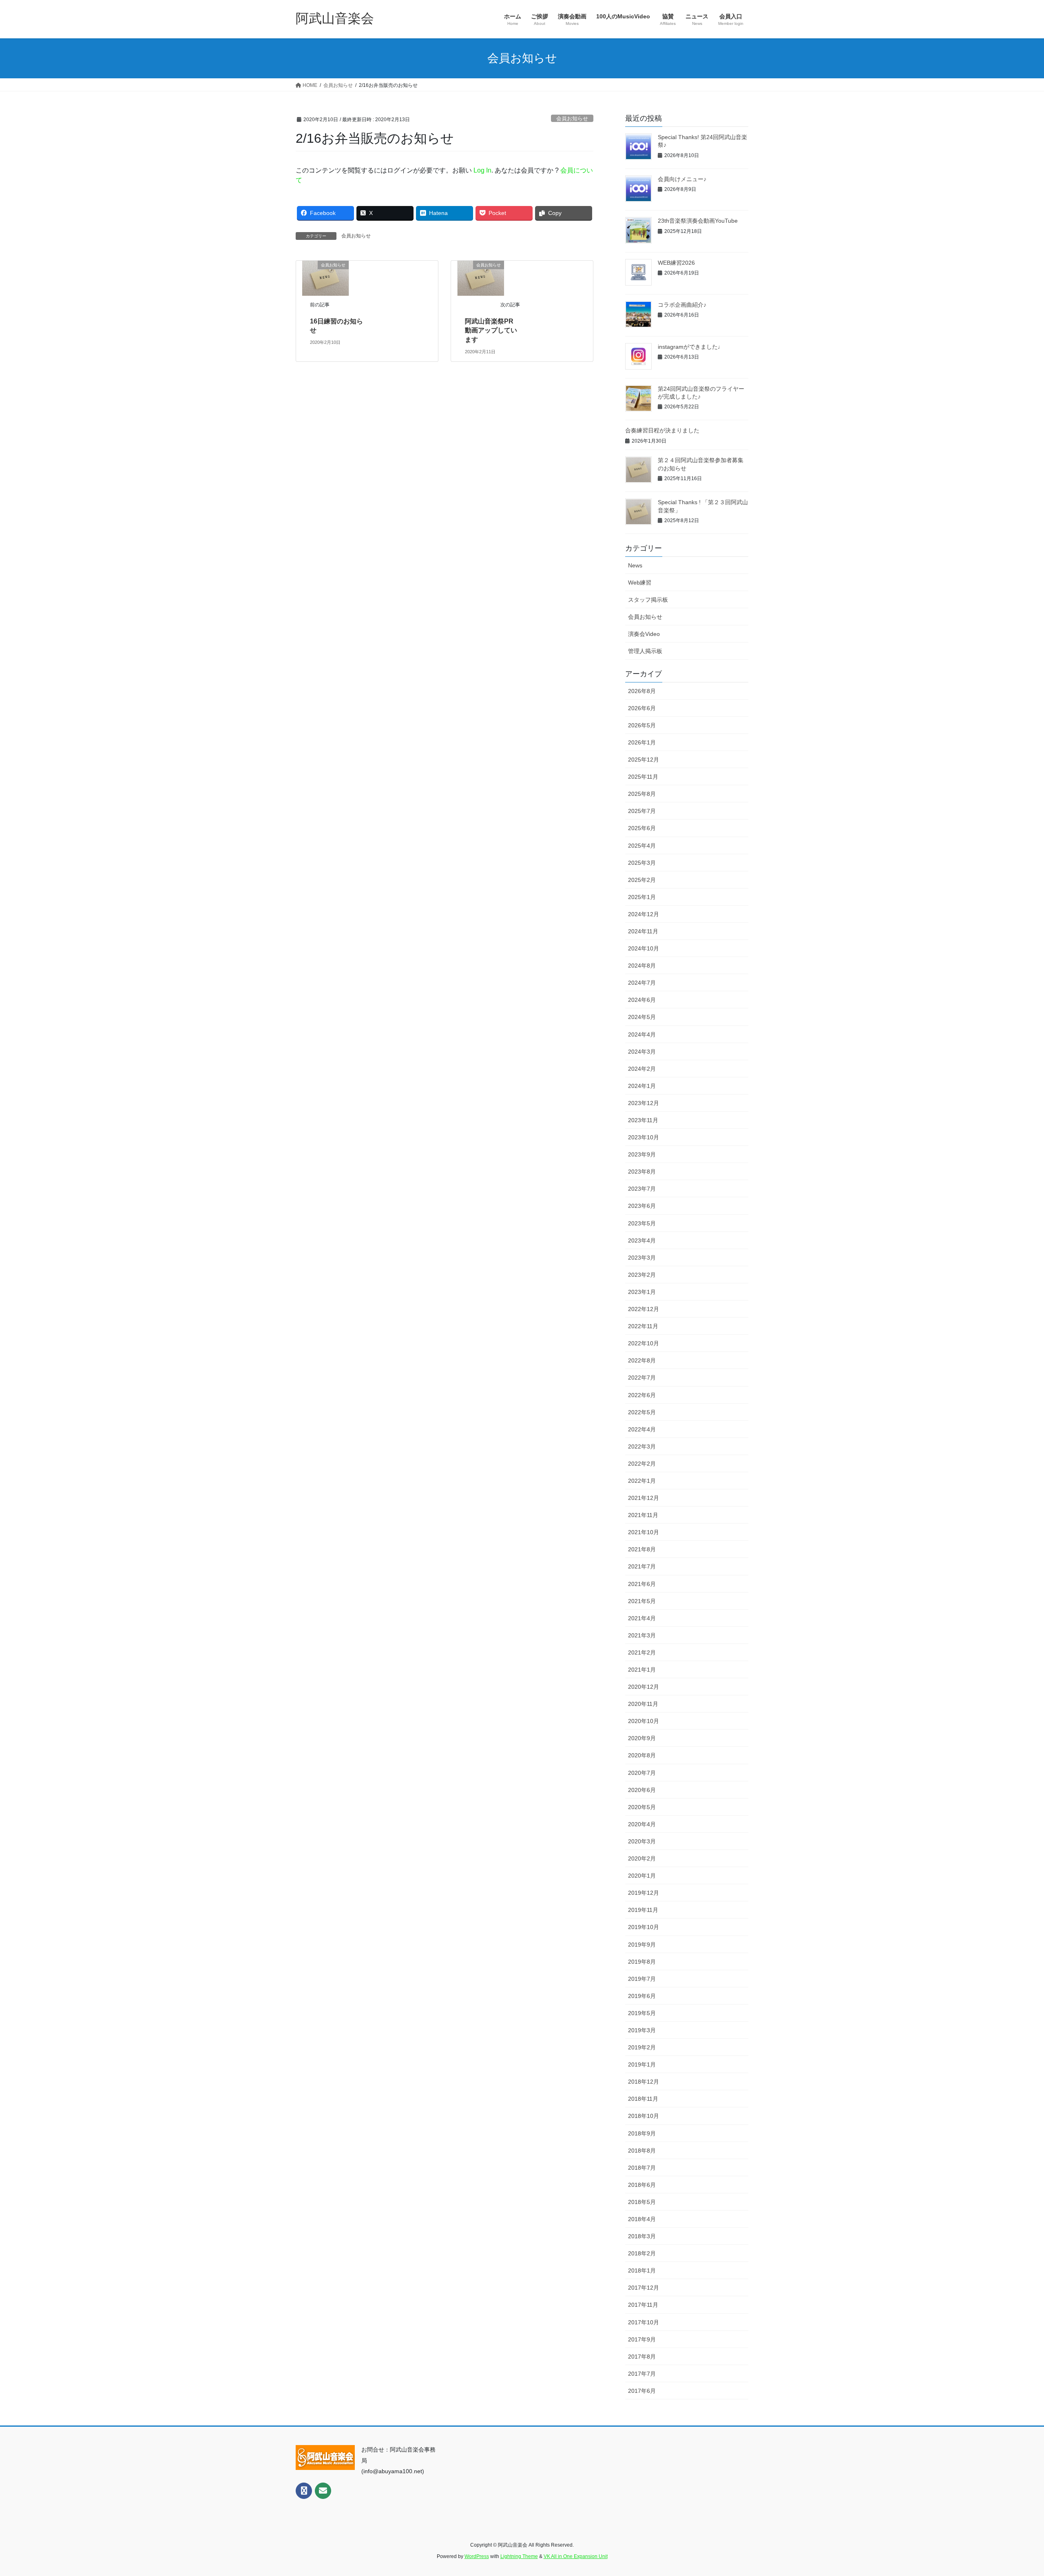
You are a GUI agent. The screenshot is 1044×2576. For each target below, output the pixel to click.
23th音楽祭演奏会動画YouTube (698, 221)
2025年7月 (642, 811)
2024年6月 (642, 1000)
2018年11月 (643, 2099)
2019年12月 (644, 1893)
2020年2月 (642, 1858)
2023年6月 (642, 1206)
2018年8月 (642, 2151)
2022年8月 (642, 1360)
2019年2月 (642, 2047)
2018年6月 (642, 2185)
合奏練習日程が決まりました (662, 430)
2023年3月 (642, 1258)
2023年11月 (643, 1120)
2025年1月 (642, 897)
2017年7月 (642, 2374)
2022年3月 (642, 1446)
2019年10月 (644, 1927)
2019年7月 (642, 1979)
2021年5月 (642, 1601)
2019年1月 (642, 2064)
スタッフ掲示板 (648, 600)
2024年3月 (642, 1052)
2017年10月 (644, 2322)
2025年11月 (643, 777)
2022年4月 (642, 1429)
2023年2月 (642, 1275)
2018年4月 (642, 2219)
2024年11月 (643, 931)
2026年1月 (642, 742)
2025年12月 (644, 760)
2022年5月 (642, 1412)
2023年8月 (642, 1172)
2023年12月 (644, 1103)
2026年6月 (642, 708)
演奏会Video (644, 634)
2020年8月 (642, 1755)
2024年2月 (642, 1069)
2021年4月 (642, 1618)
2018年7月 (642, 2168)
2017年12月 (644, 2288)
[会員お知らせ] (325, 278)
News (635, 565)
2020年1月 (642, 1876)
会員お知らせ (572, 119)
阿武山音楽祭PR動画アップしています (491, 330)
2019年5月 (642, 2013)
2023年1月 (642, 1292)
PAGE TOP (1014, 2492)
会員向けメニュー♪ (682, 179)
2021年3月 (642, 1635)
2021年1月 (642, 1670)
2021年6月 (642, 1584)
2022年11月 (643, 1326)
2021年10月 (644, 1532)
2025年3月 (642, 863)
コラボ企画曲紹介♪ (682, 305)
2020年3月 (642, 1841)
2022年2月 (642, 1464)
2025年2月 (642, 880)
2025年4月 (642, 846)
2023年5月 (642, 1223)
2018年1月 (642, 2270)
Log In (482, 170)
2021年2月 (642, 1652)
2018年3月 (642, 2236)
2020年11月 (643, 1704)
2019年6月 (642, 1996)
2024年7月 (642, 983)
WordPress (477, 2556)
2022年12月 (644, 1309)
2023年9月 (642, 1154)
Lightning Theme (519, 2556)
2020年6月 (642, 1790)
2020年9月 (642, 1738)
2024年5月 (642, 1017)
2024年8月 (642, 966)
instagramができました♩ (691, 347)
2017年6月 (642, 2391)
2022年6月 (642, 1395)
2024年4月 (642, 1034)
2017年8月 (642, 2357)
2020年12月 (644, 1687)
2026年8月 (642, 691)
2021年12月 (644, 1498)
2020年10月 (644, 1721)
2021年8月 (642, 1549)
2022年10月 (644, 1343)
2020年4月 (642, 1824)
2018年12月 (644, 2082)
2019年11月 (643, 1910)
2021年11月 (643, 1515)
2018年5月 (642, 2202)
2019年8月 (642, 1962)
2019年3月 (642, 2030)
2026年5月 (642, 725)
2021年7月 (642, 1566)
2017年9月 (642, 2339)
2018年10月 (644, 2116)
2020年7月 (642, 1773)
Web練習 (640, 583)
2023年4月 (642, 1240)
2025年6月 (642, 828)
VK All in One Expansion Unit (576, 2556)
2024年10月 (644, 948)
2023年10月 (644, 1137)
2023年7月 (642, 1189)
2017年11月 (643, 2305)
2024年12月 (644, 914)
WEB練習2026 (676, 263)
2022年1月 (642, 1481)
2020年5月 (642, 1807)
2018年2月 (642, 2253)
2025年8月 (642, 794)
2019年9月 (642, 1945)
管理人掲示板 (645, 651)
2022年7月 (642, 1378)
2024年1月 (642, 1086)
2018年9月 (642, 2133)
